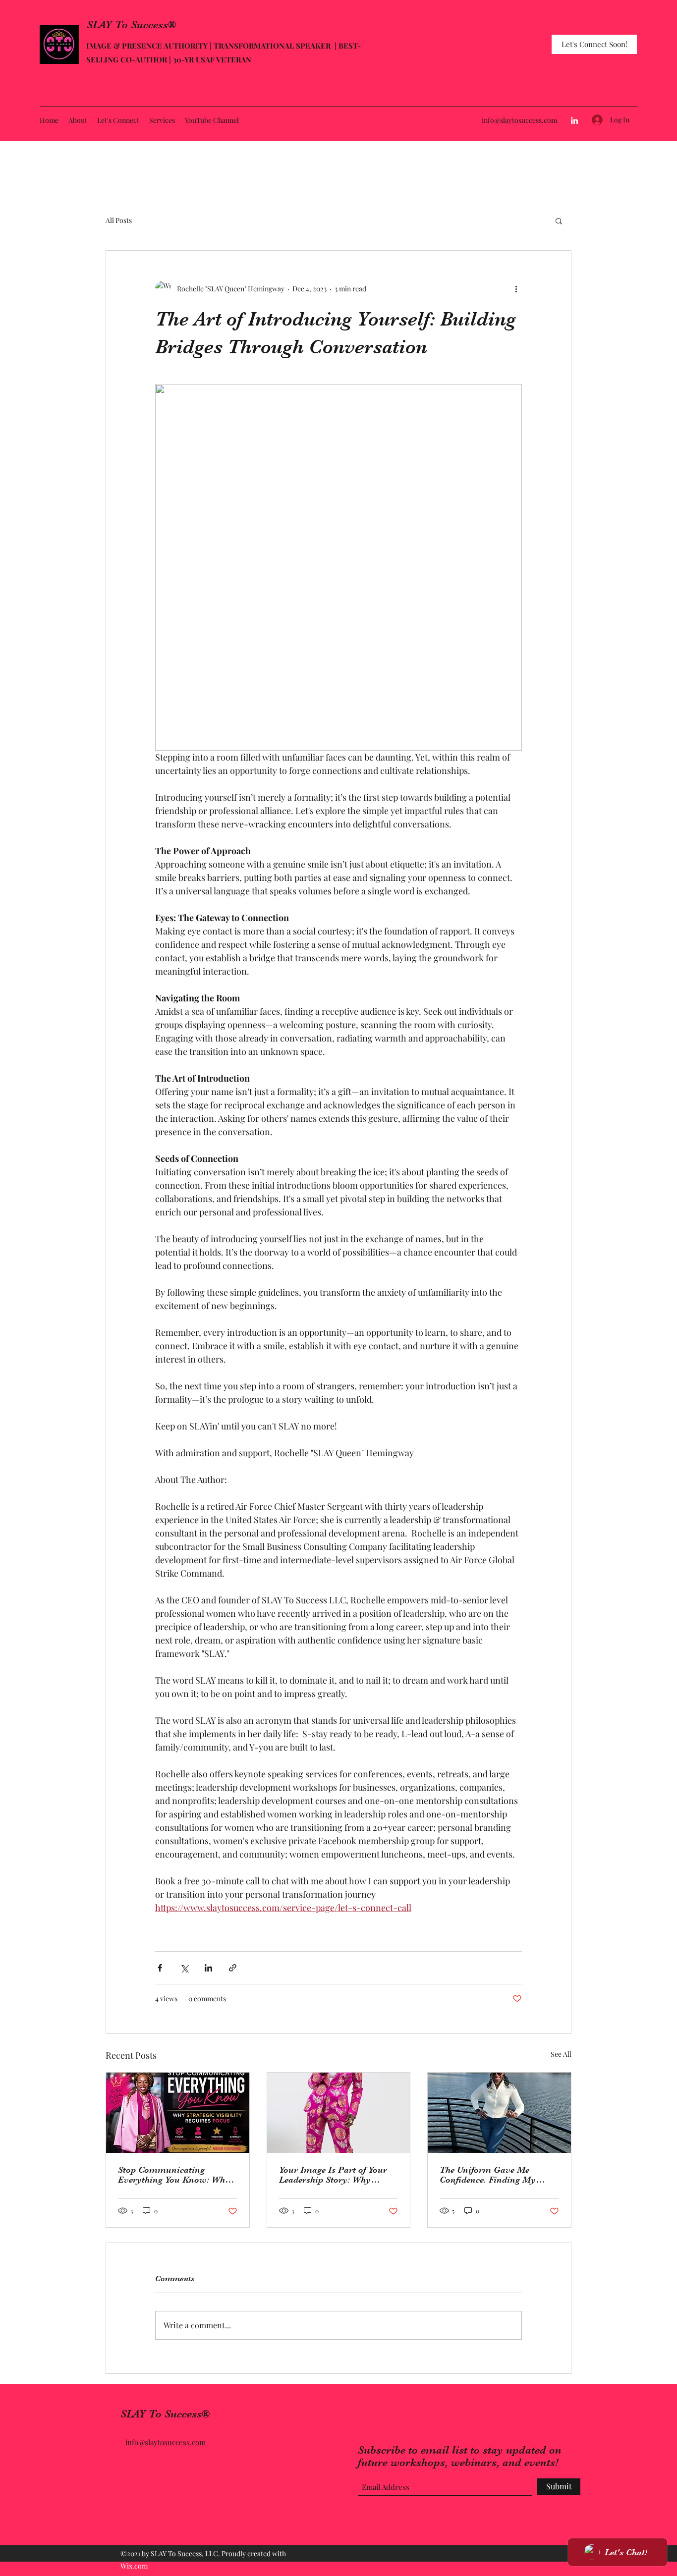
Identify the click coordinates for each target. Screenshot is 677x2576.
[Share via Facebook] (160, 1968)
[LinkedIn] (574, 120)
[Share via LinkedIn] (208, 1968)
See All (561, 2054)
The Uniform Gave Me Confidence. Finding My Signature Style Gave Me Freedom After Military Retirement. (489, 2175)
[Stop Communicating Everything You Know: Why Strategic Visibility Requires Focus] (178, 2113)
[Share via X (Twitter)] (184, 1968)
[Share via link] (233, 1968)
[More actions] (516, 288)
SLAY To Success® (131, 25)
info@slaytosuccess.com (519, 120)
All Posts (119, 220)
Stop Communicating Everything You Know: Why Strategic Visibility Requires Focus (174, 2175)
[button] (559, 220)
